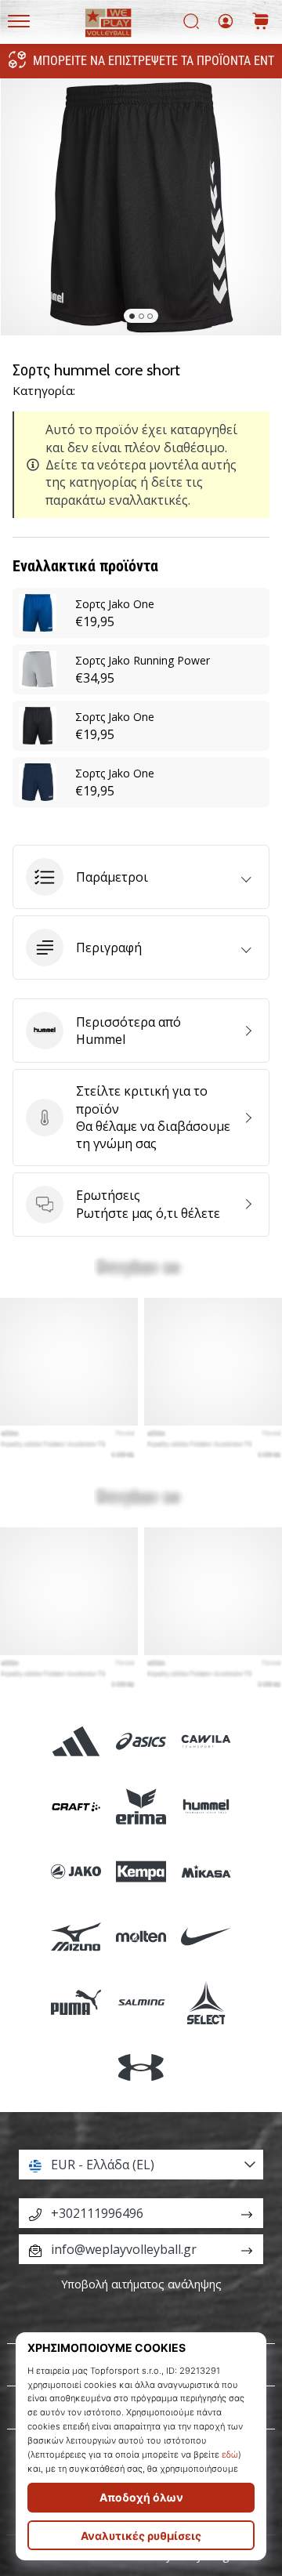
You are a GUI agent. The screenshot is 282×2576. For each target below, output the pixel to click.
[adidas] (76, 1741)
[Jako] (76, 1872)
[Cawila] (206, 1741)
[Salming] (141, 2002)
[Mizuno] (76, 1937)
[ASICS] (141, 1741)
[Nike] (206, 1937)
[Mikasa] (206, 1872)
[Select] (206, 2002)
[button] (141, 877)
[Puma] (76, 2002)
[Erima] (141, 1806)
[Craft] (76, 1806)
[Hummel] (206, 1806)
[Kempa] (141, 1872)
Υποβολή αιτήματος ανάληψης (141, 2284)
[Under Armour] (141, 2067)
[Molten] (141, 1937)
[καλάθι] (261, 22)
